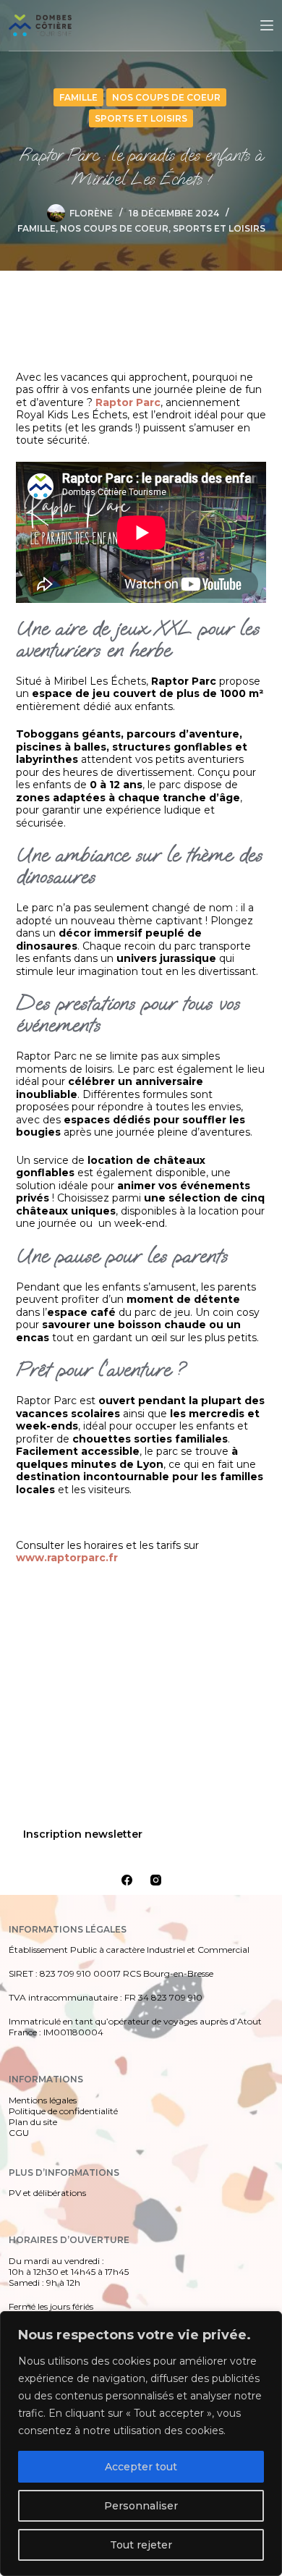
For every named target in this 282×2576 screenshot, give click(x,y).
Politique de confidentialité (63, 2111)
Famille (78, 97)
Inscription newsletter (83, 1834)
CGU (19, 2133)
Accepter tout (141, 2467)
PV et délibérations (47, 2193)
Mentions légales (43, 2100)
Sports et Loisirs (141, 118)
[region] (141, 2444)
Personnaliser (141, 2506)
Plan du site (33, 2122)
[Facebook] (127, 1880)
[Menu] (267, 25)
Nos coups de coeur (166, 97)
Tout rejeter (141, 2545)
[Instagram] (156, 1880)
